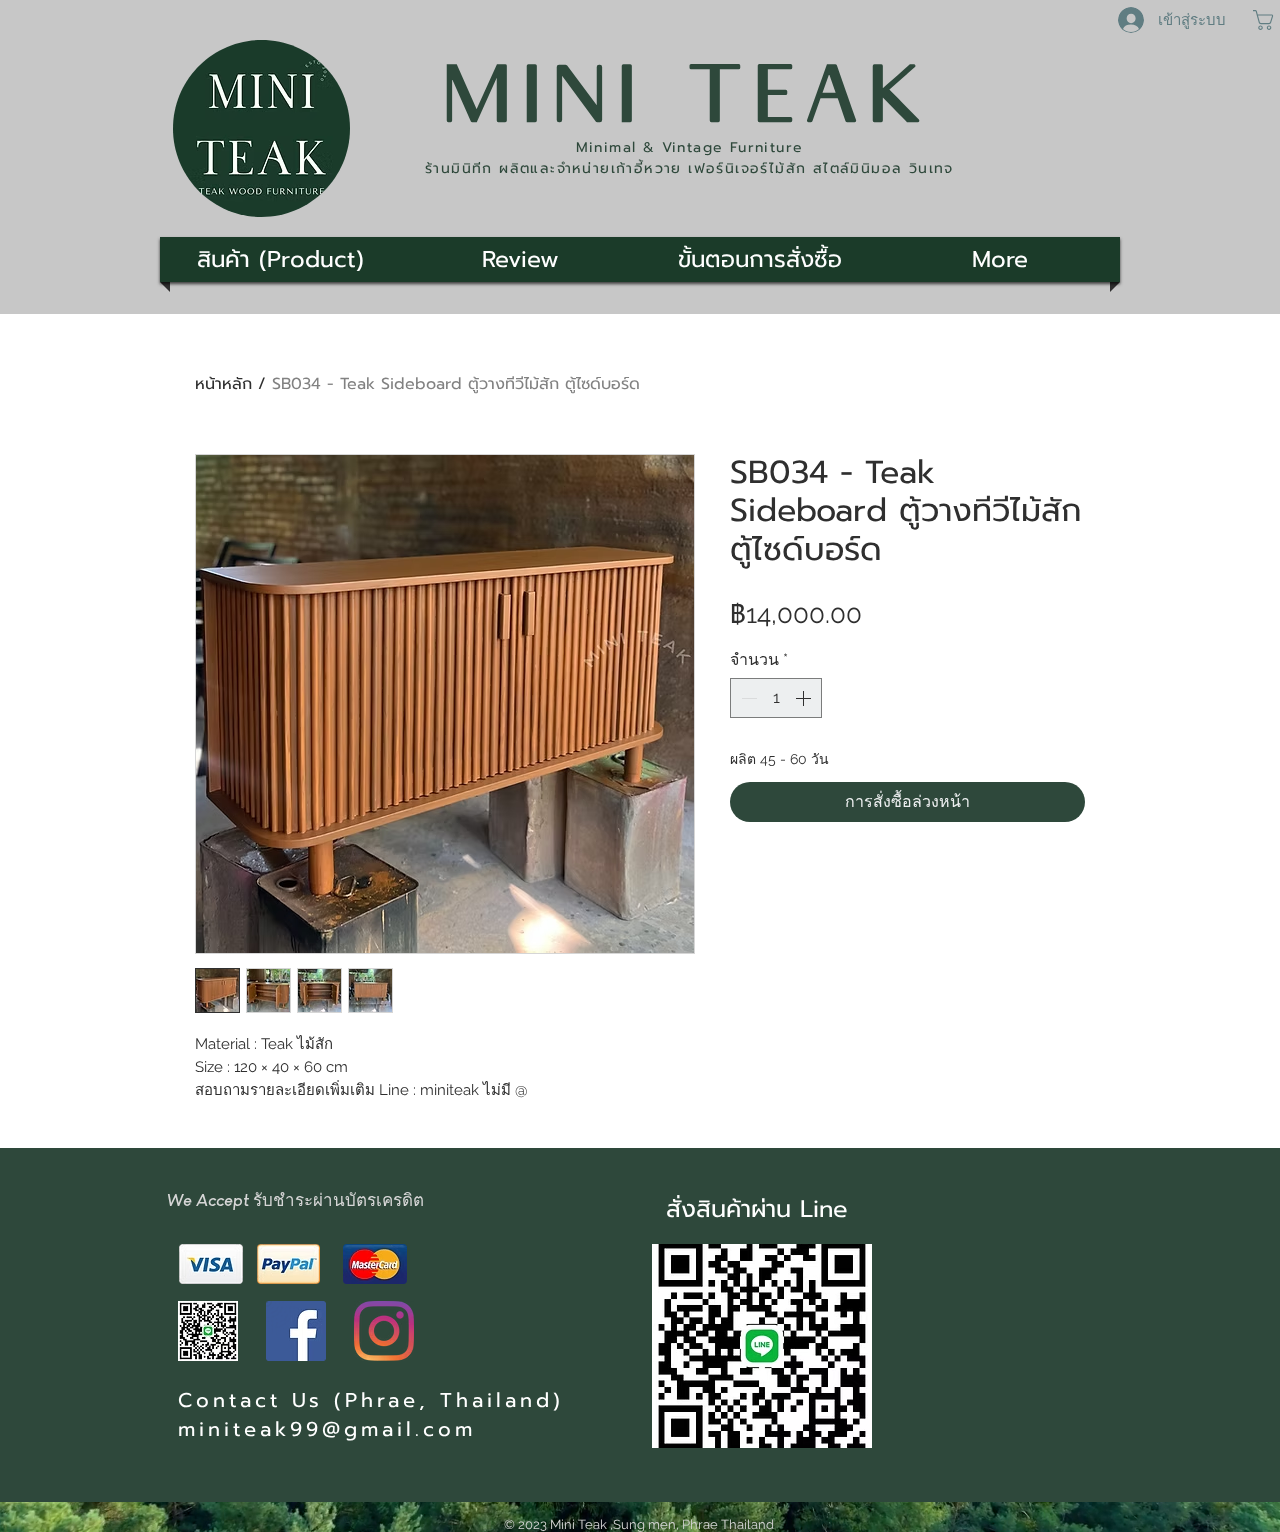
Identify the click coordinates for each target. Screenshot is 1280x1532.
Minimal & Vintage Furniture (690, 147)
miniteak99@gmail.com (327, 1429)
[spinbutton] (776, 698)
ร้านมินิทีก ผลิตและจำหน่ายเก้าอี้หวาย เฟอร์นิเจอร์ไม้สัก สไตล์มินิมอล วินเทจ (689, 168)
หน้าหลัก (223, 384)
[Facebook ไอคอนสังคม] (296, 1331)
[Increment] (805, 698)
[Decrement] (747, 698)
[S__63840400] (208, 1331)
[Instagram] (384, 1331)
